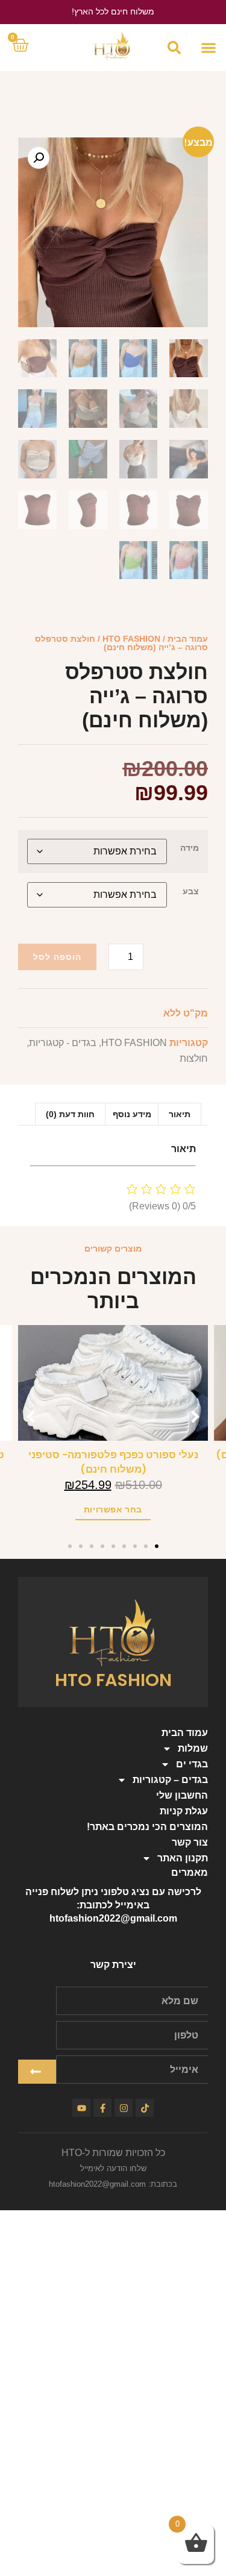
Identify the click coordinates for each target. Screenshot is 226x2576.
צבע (191, 891)
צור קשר (190, 1842)
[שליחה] (37, 2072)
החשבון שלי (182, 1795)
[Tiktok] (145, 2108)
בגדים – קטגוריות (170, 1780)
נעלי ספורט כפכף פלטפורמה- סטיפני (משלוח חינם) (113, 1462)
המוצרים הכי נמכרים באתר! (147, 1827)
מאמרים (190, 1872)
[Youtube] (81, 2108)
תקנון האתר (183, 1858)
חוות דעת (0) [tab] (70, 1114)
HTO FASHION (131, 639)
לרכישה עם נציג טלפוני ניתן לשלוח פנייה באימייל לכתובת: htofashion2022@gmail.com (113, 1905)
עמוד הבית (188, 639)
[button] (208, 47)
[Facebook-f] (102, 2108)
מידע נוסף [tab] (132, 1114)
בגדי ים (192, 1764)
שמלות (193, 1748)
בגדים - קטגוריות (63, 1043)
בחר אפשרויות (113, 1509)
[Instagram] (124, 2108)
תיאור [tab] (180, 1114)
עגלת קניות (184, 1811)
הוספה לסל (57, 957)
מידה (190, 848)
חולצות (194, 1058)
